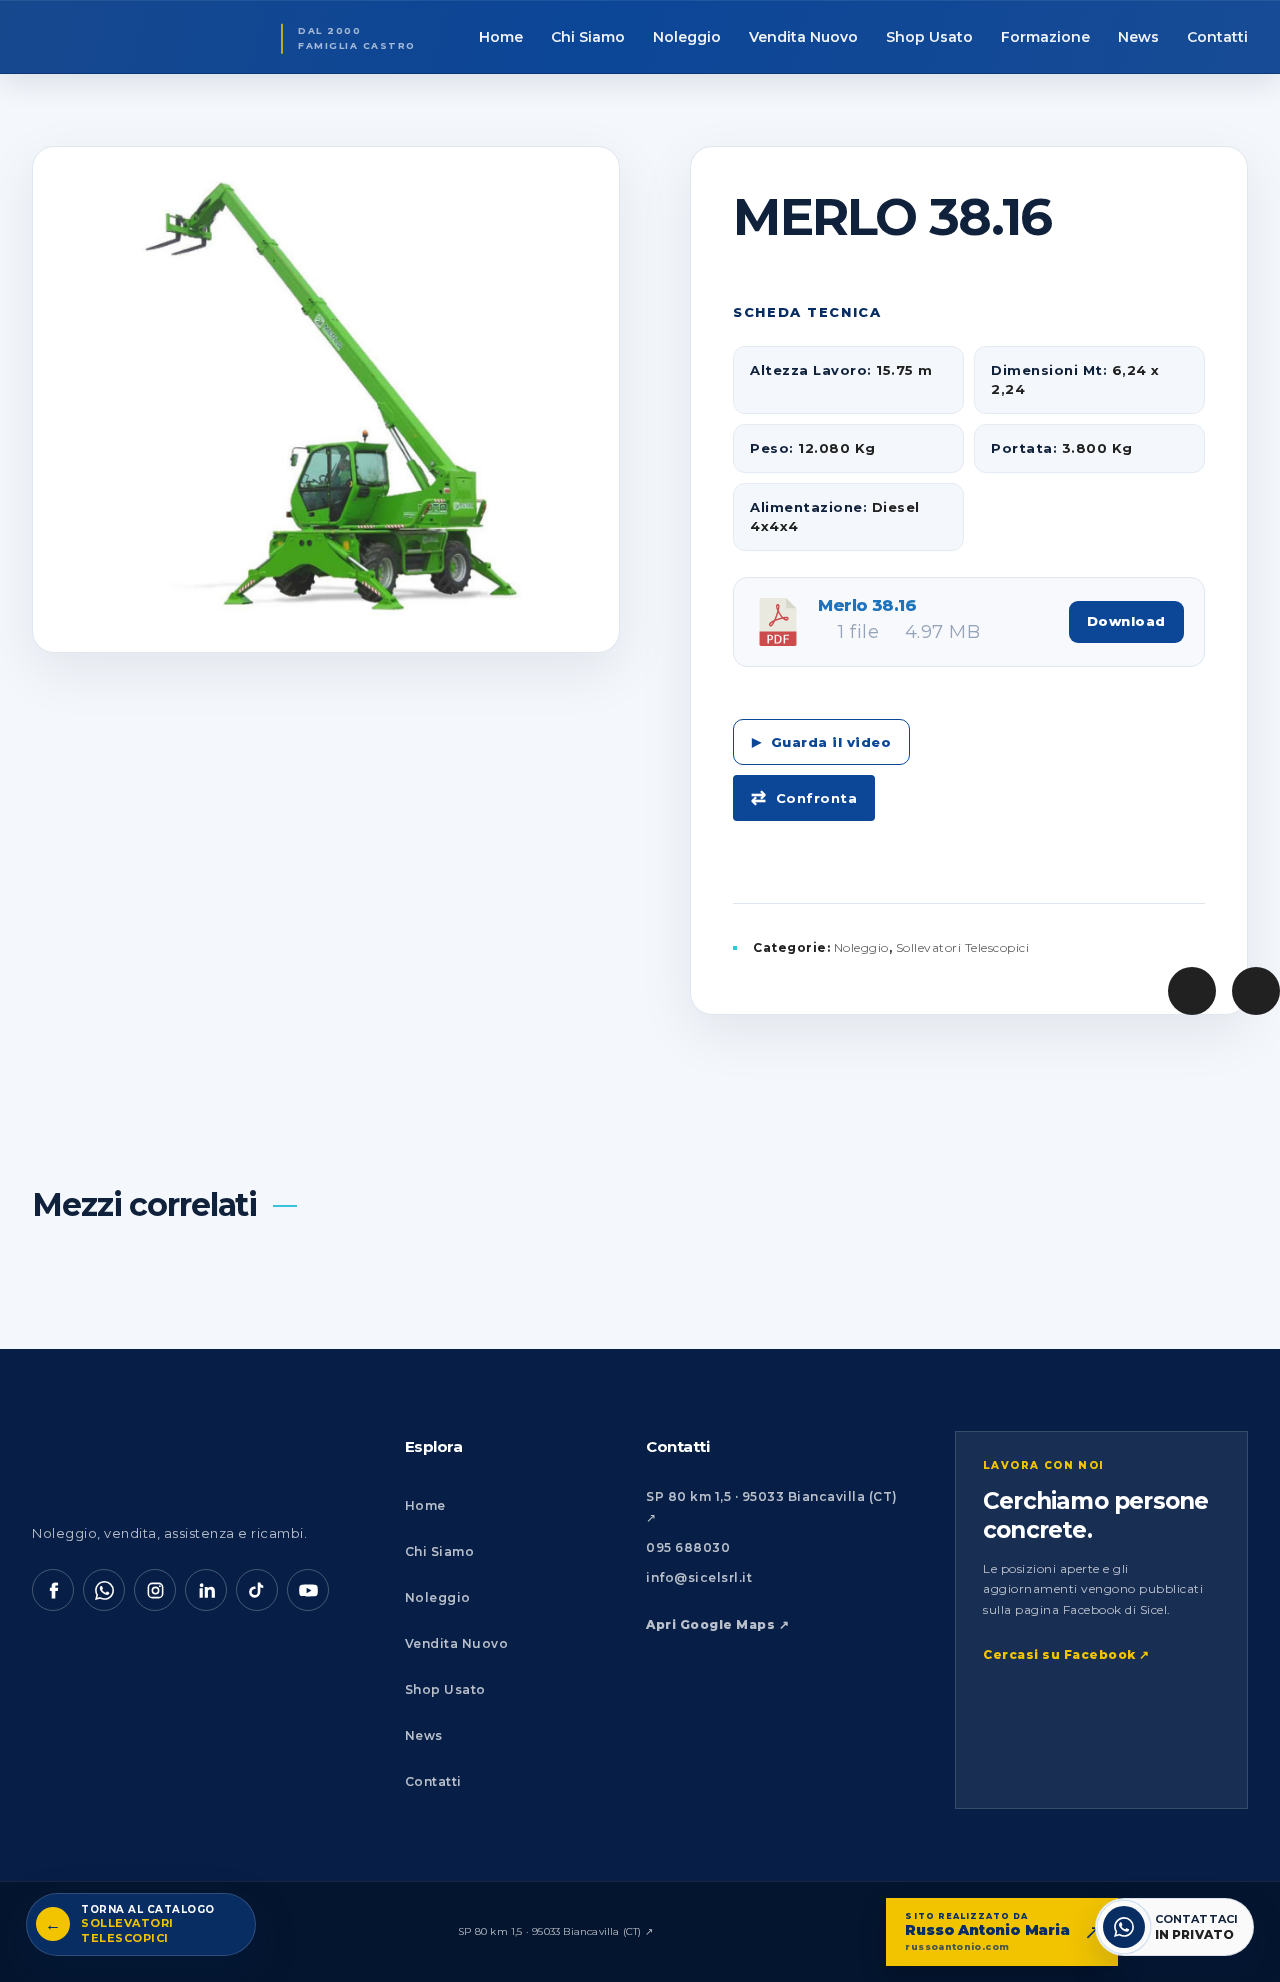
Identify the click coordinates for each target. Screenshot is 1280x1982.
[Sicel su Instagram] (155, 1590)
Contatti (433, 1781)
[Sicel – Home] (157, 1463)
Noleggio (861, 947)
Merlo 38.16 (867, 605)
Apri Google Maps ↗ (717, 1624)
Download (1126, 621)
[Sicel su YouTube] (308, 1590)
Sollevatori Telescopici (963, 947)
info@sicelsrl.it (699, 1577)
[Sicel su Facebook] (53, 1590)
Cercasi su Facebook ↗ (1066, 1654)
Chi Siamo (440, 1551)
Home (425, 1505)
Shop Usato (445, 1689)
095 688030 (688, 1547)
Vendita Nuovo (457, 1643)
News (424, 1735)
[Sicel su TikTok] (257, 1590)
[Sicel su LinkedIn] (206, 1590)
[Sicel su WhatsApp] (104, 1590)
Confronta (817, 798)
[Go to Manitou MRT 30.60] (1192, 991)
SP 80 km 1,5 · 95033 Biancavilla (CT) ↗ (555, 1931)
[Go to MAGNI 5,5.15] (1256, 991)
